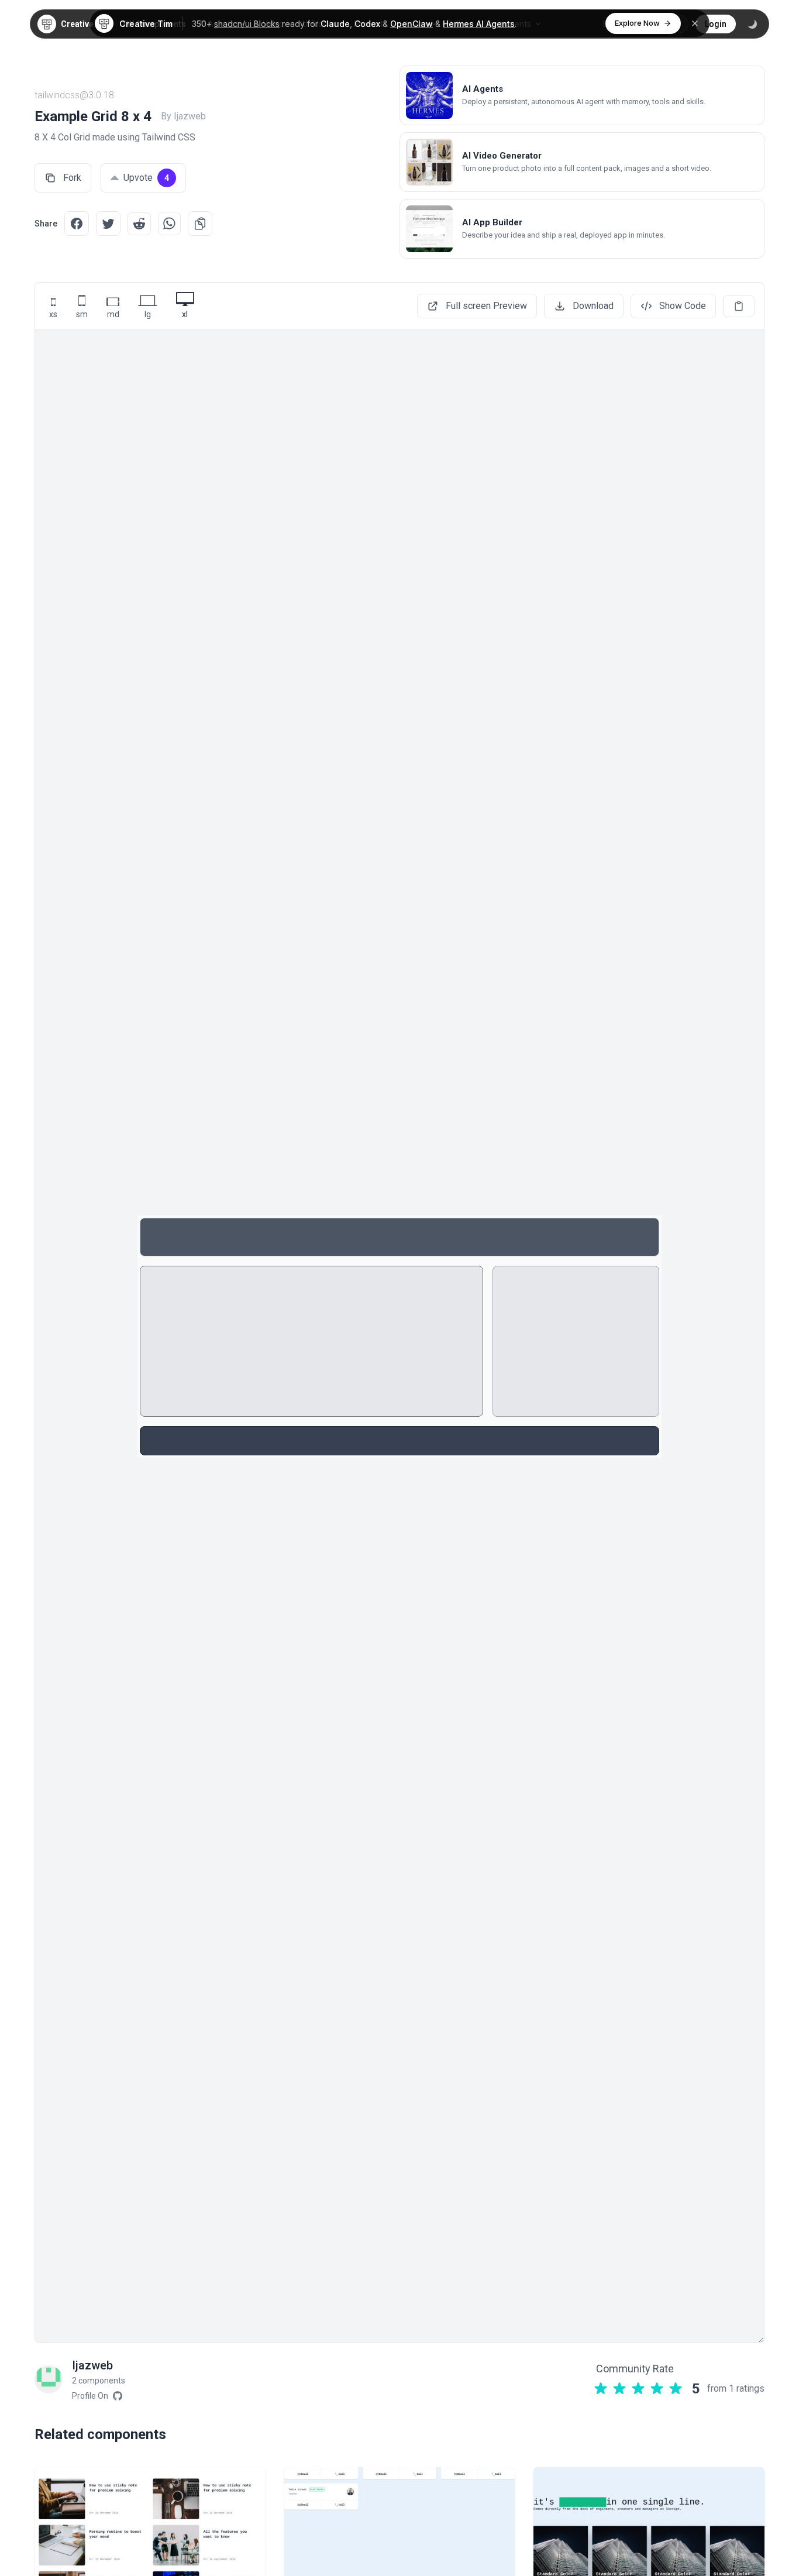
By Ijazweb (183, 116)
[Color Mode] (752, 24)
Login (716, 24)
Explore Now (637, 23)
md (113, 314)
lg (148, 314)
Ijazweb (92, 2365)
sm (82, 314)
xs (53, 314)
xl (185, 314)
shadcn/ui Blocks (247, 24)
